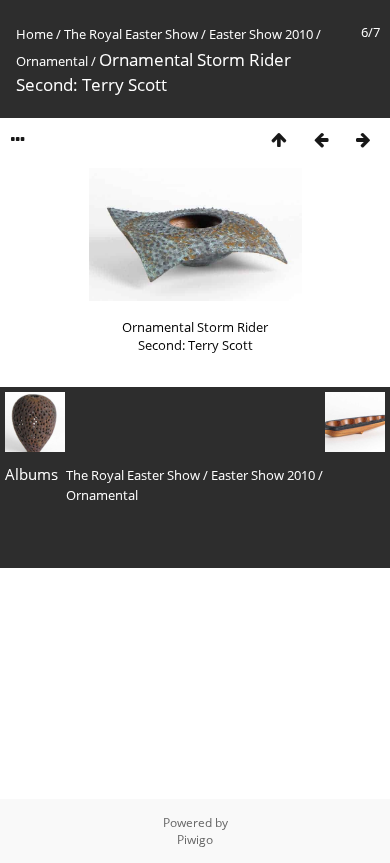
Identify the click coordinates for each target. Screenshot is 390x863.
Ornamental (52, 61)
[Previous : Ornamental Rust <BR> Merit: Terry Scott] (321, 139)
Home (34, 34)
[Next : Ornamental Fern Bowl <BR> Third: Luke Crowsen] (363, 139)
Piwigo (195, 839)
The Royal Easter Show (131, 34)
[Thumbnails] (279, 139)
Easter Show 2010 (261, 34)
